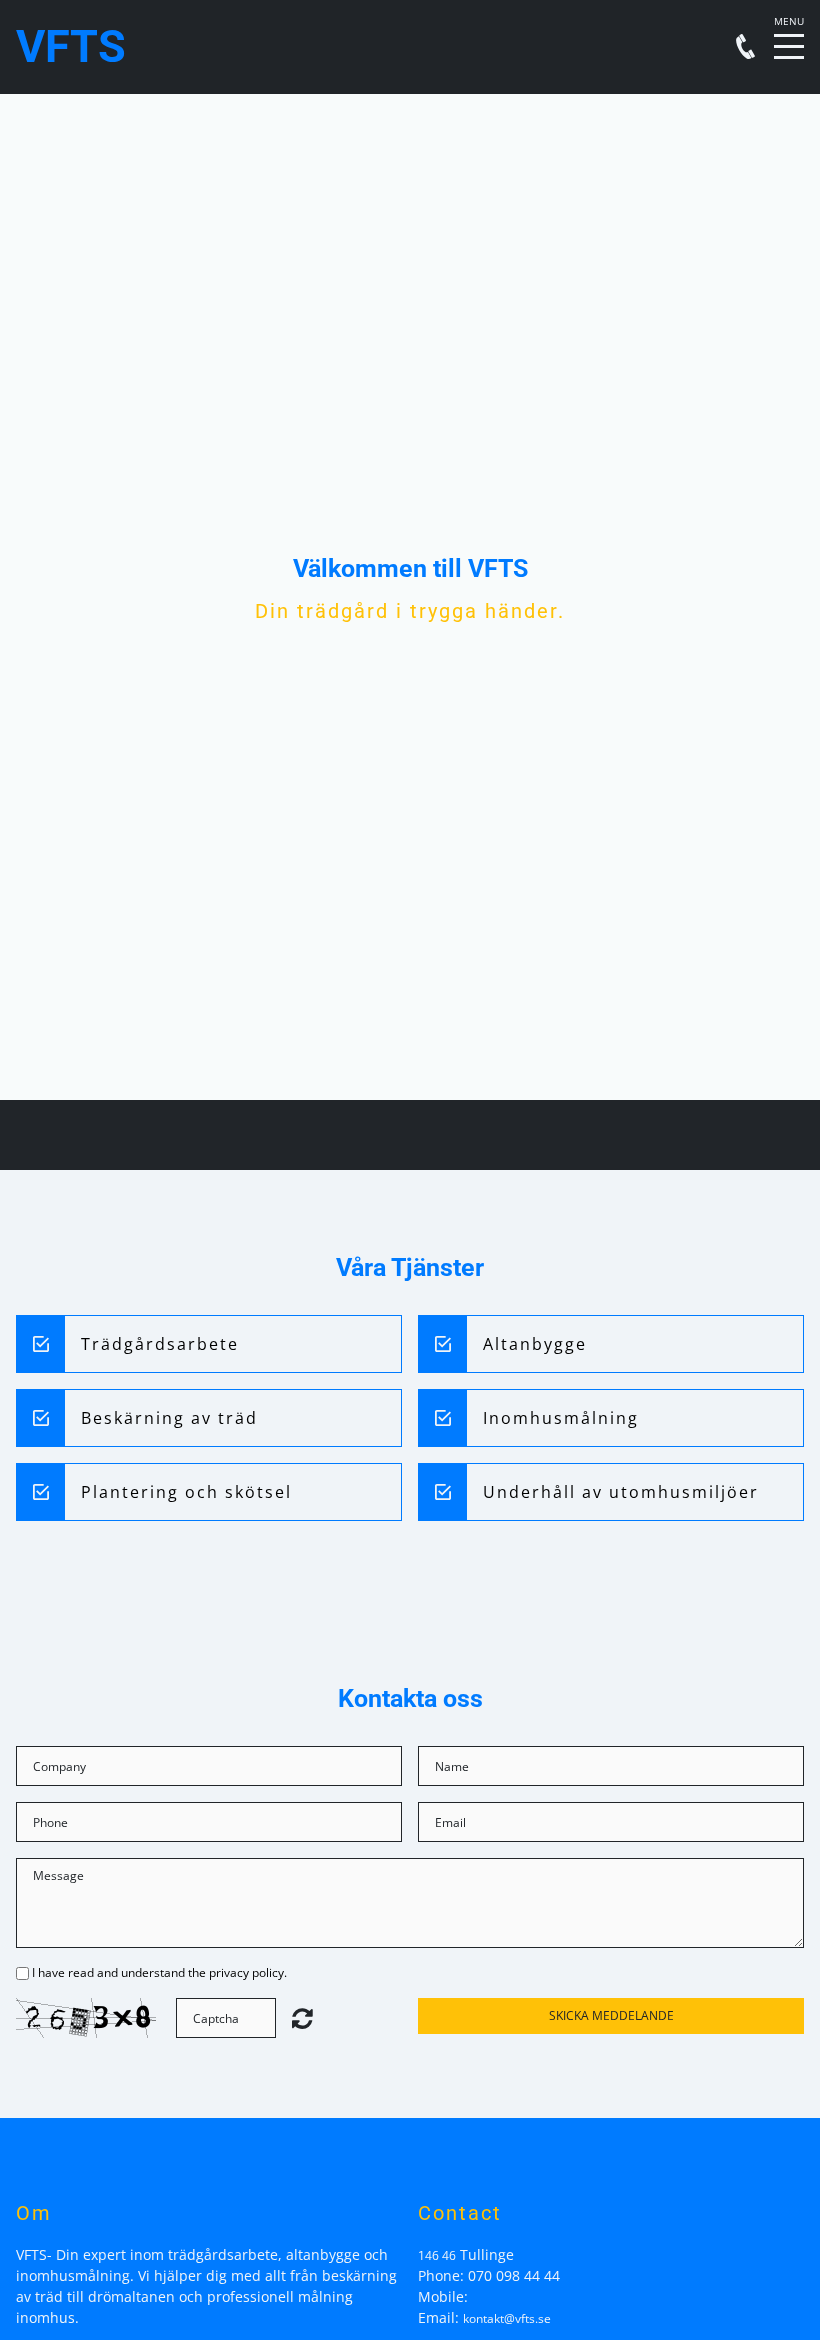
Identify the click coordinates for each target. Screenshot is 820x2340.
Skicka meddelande (611, 2015)
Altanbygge (535, 1344)
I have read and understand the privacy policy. (159, 1972)
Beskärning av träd (169, 1418)
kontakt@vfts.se (507, 2318)
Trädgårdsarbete (160, 1344)
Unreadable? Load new (302, 2018)
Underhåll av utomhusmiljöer (621, 1492)
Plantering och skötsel (186, 1492)
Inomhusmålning (561, 1418)
